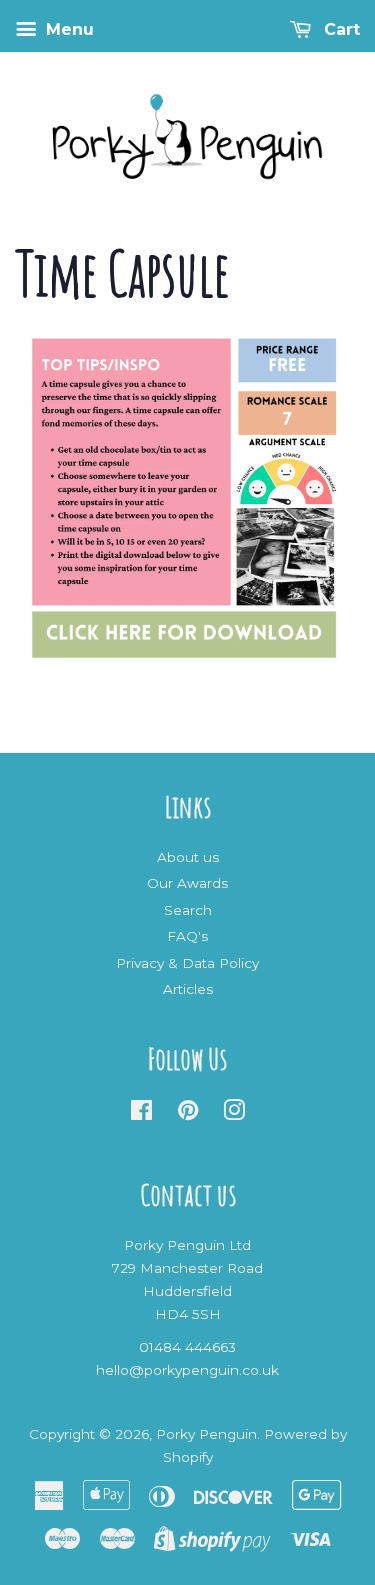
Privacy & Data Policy (187, 963)
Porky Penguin (206, 1434)
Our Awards (187, 883)
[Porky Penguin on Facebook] (141, 1114)
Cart (339, 29)
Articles (188, 989)
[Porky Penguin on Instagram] (234, 1114)
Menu (67, 29)
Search (188, 910)
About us (188, 857)
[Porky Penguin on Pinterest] (188, 1114)
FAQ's (187, 936)
